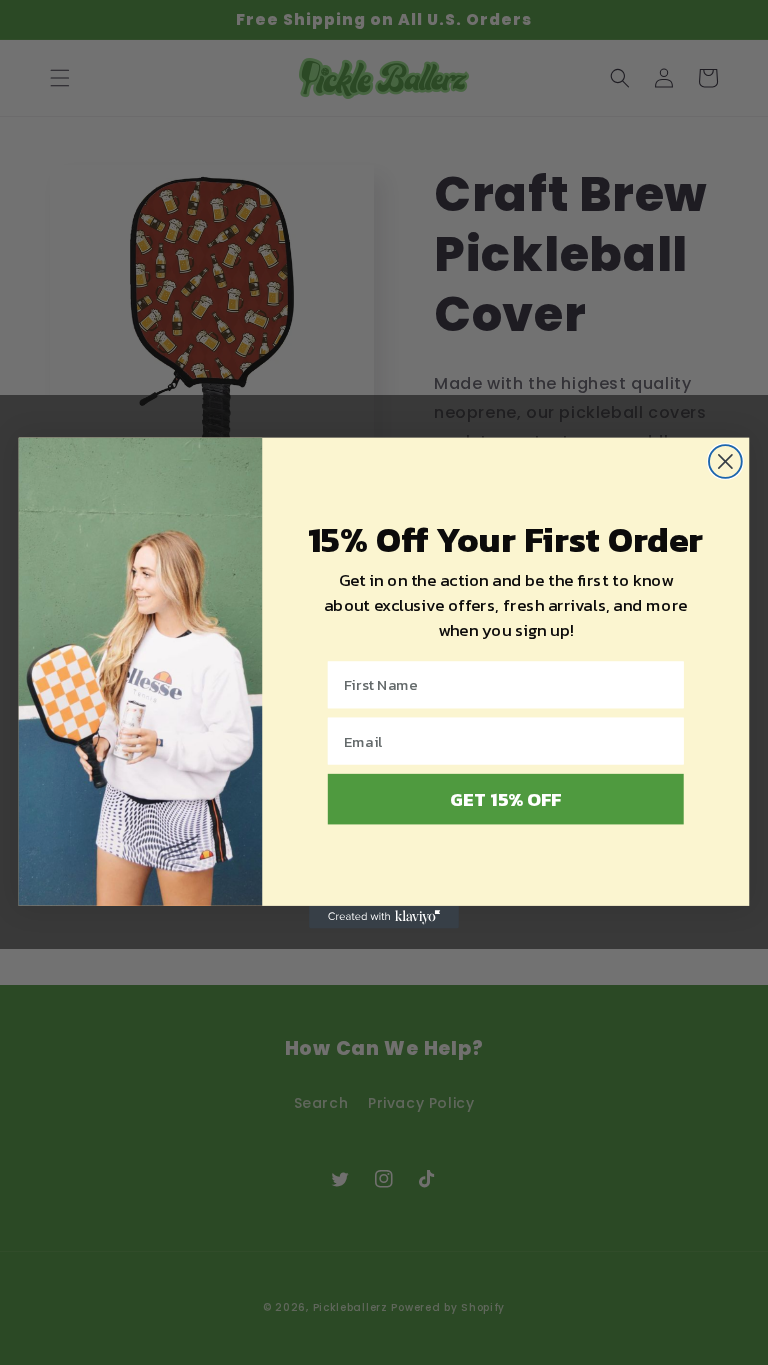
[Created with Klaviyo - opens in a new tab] (384, 916)
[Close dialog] (725, 461)
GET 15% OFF (505, 798)
